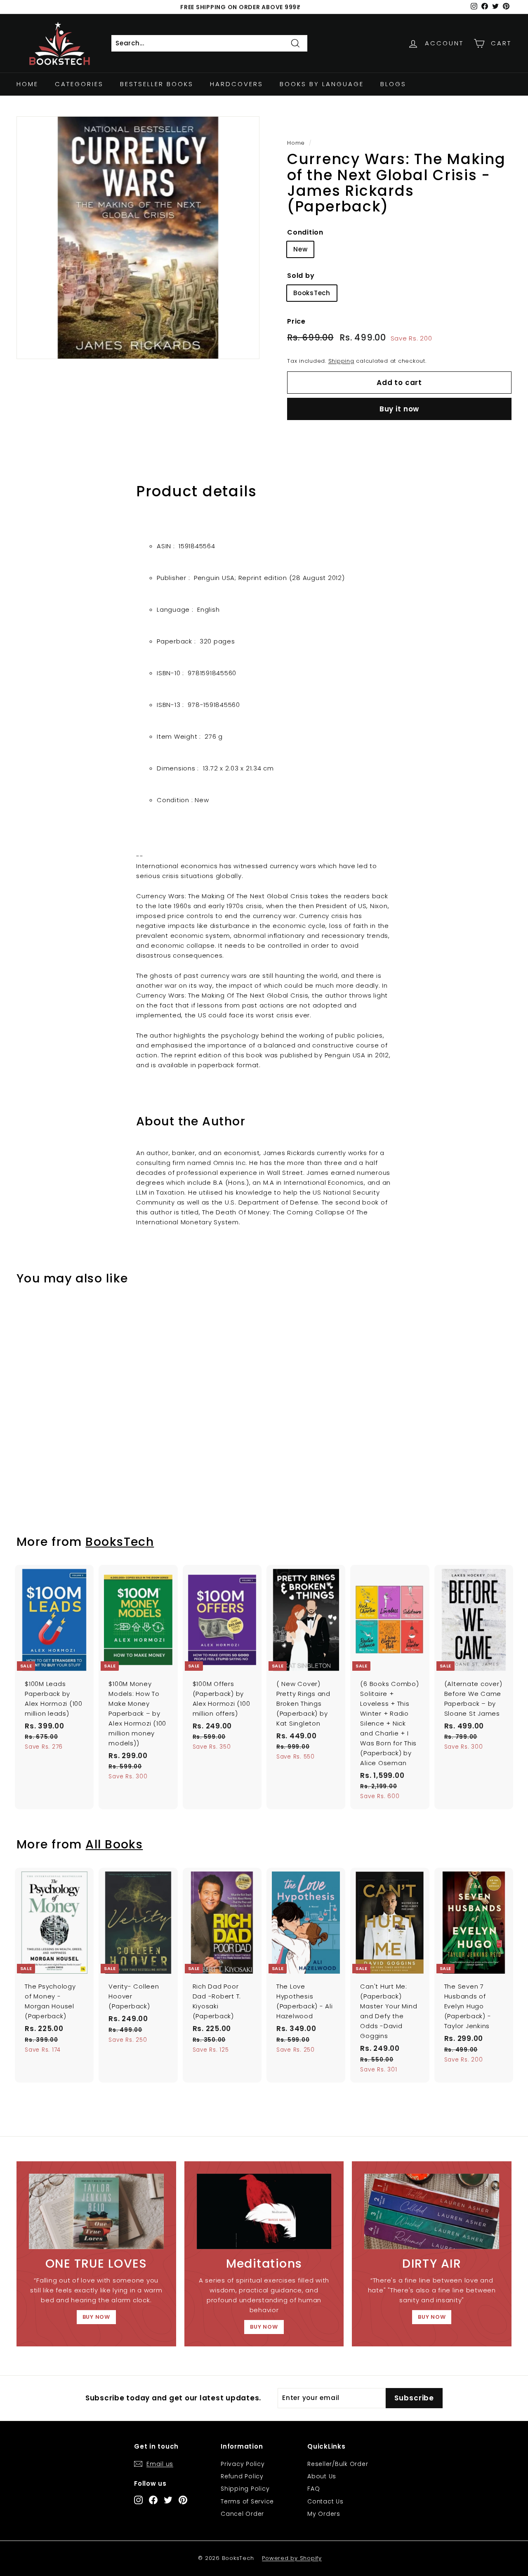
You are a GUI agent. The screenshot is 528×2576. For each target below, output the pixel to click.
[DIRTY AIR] (432, 2212)
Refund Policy (242, 2476)
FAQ (313, 2489)
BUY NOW (96, 2317)
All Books (114, 1844)
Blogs (393, 84)
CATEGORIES (79, 84)
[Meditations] (264, 2212)
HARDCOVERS (237, 84)
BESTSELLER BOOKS (157, 84)
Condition (305, 232)
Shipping (341, 361)
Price (296, 321)
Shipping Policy (245, 2489)
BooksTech (312, 293)
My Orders (324, 2514)
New (300, 249)
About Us (322, 2476)
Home (27, 84)
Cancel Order (242, 2514)
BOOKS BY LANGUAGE (322, 84)
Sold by (301, 276)
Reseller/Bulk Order (338, 2464)
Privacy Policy (243, 2464)
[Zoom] (138, 238)
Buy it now (400, 409)
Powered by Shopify (292, 2558)
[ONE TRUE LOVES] (96, 2212)
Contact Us (325, 2501)
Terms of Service (247, 2501)
